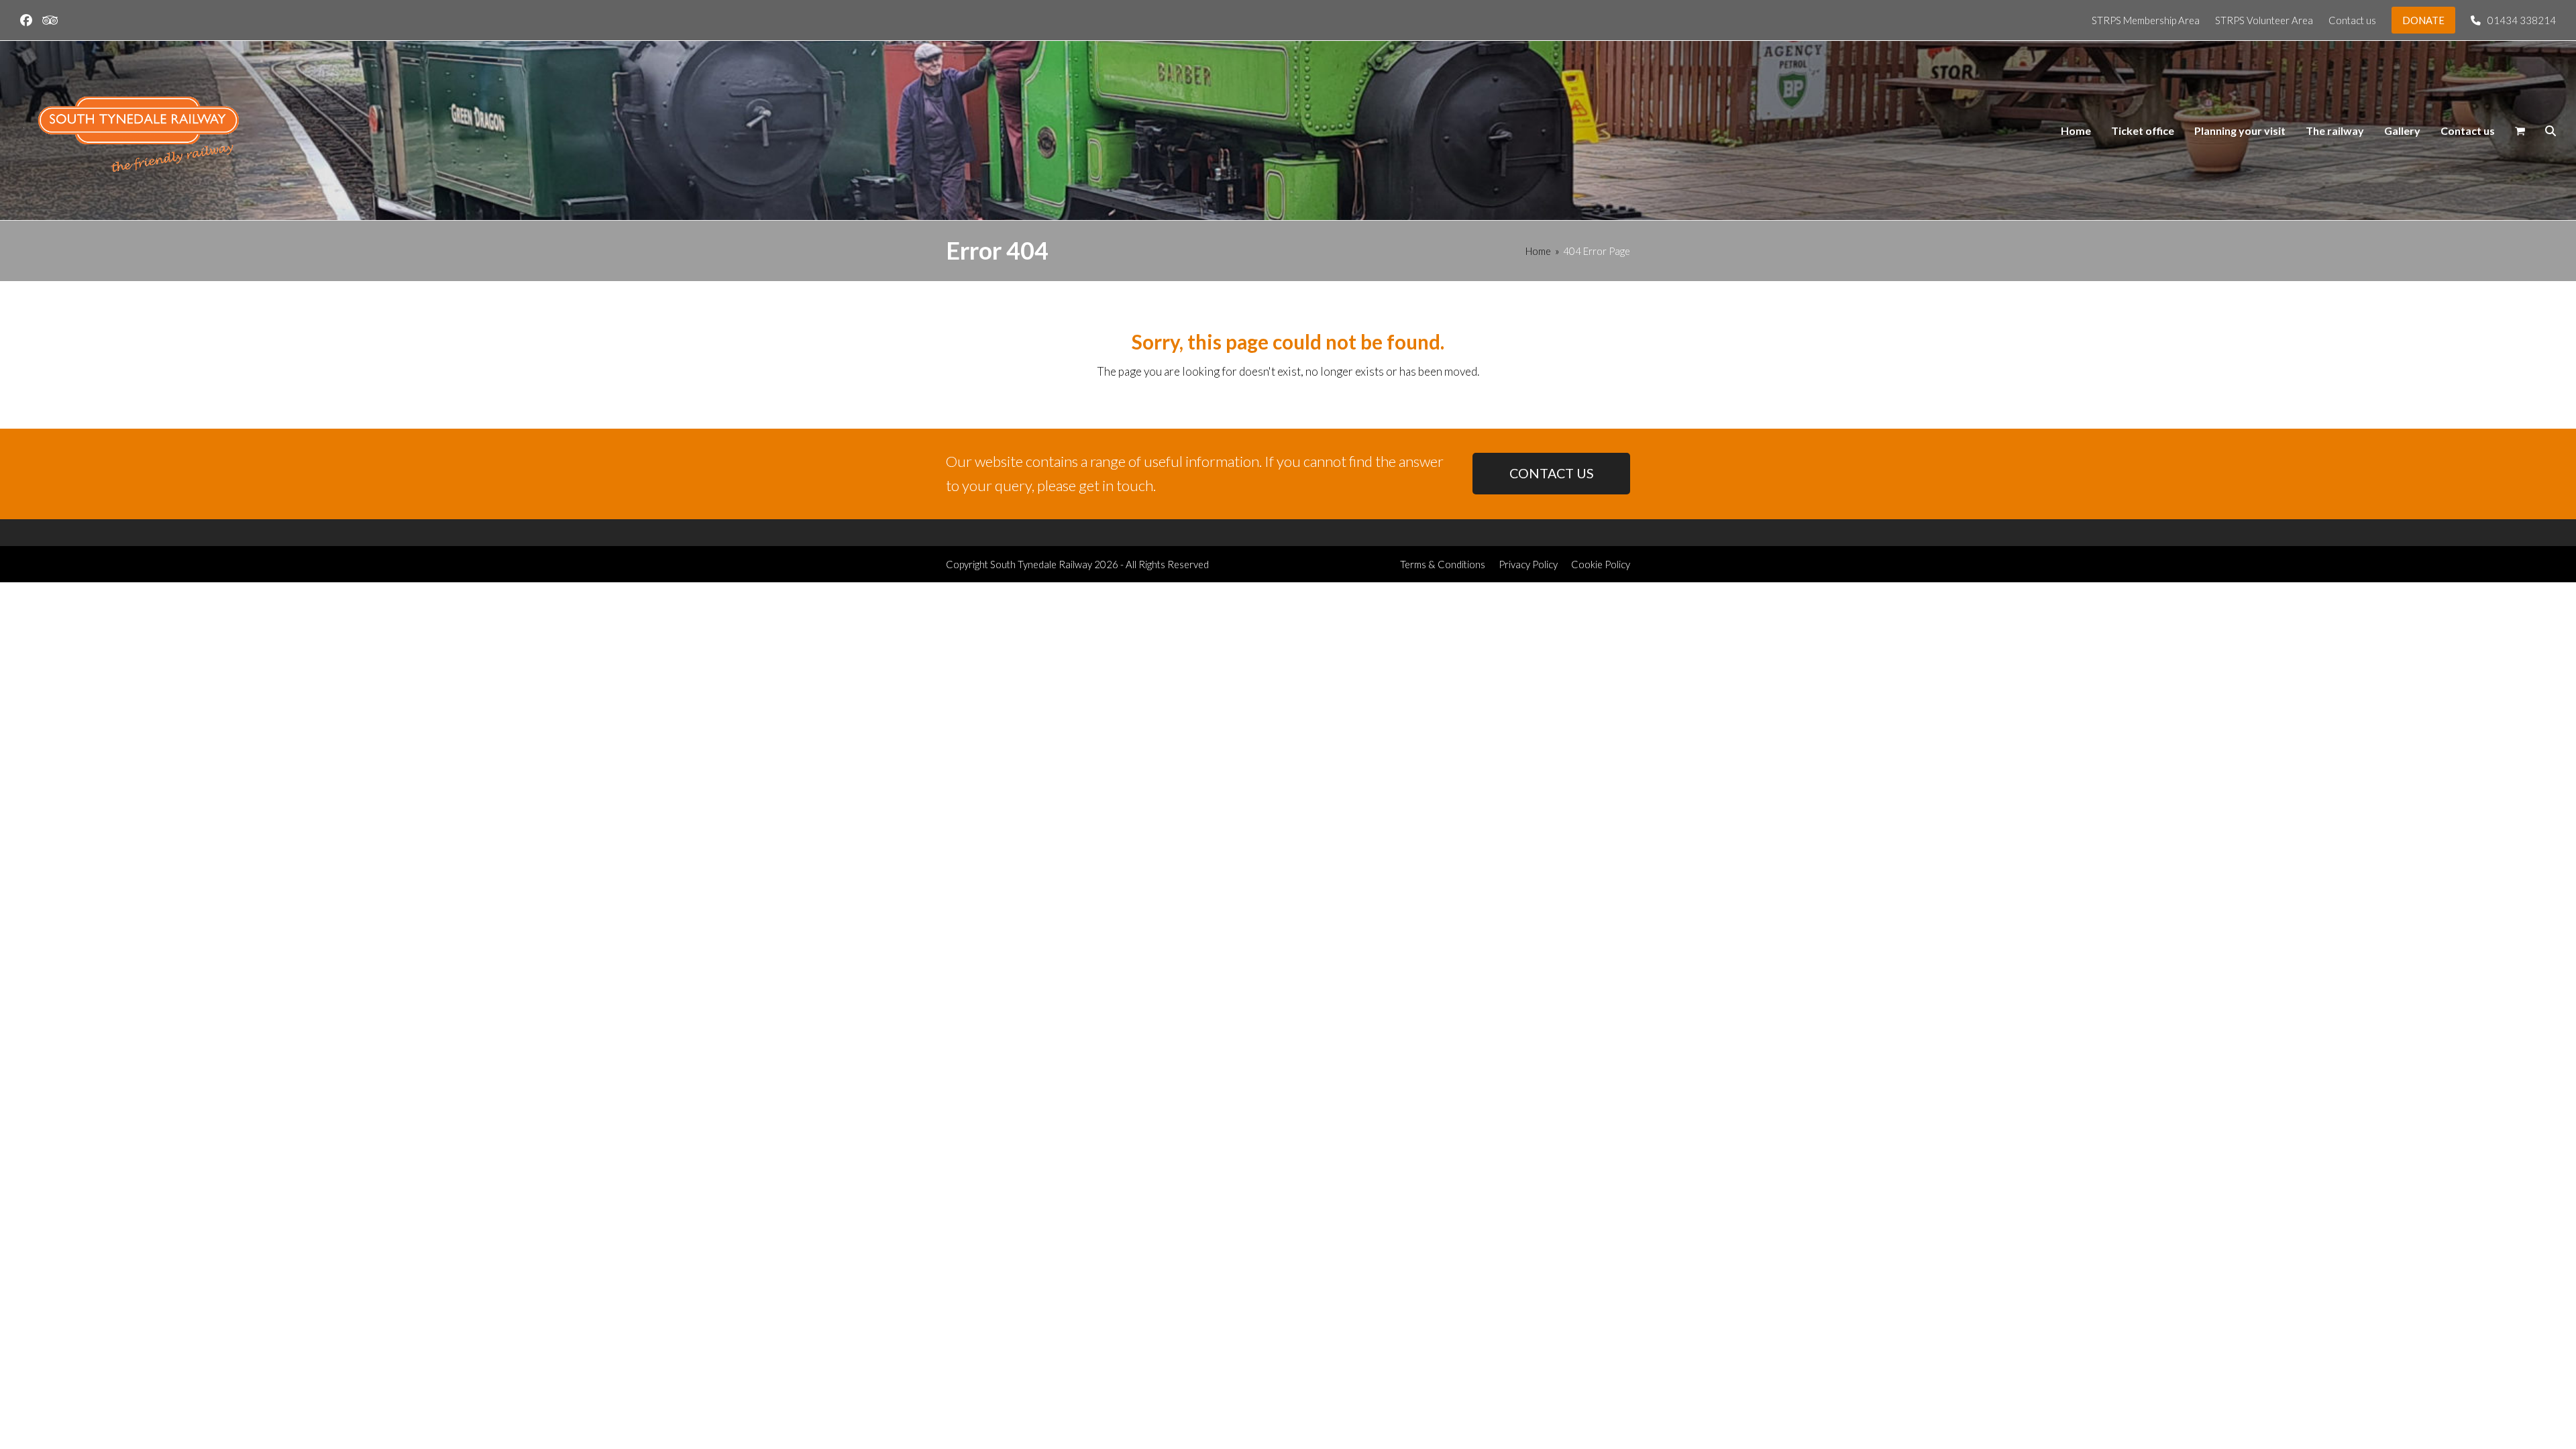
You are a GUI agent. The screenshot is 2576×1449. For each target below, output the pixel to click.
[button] (2520, 131)
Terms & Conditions (1443, 564)
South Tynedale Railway (1041, 564)
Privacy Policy (1528, 564)
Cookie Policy (1601, 564)
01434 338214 (2522, 20)
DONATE (2423, 20)
